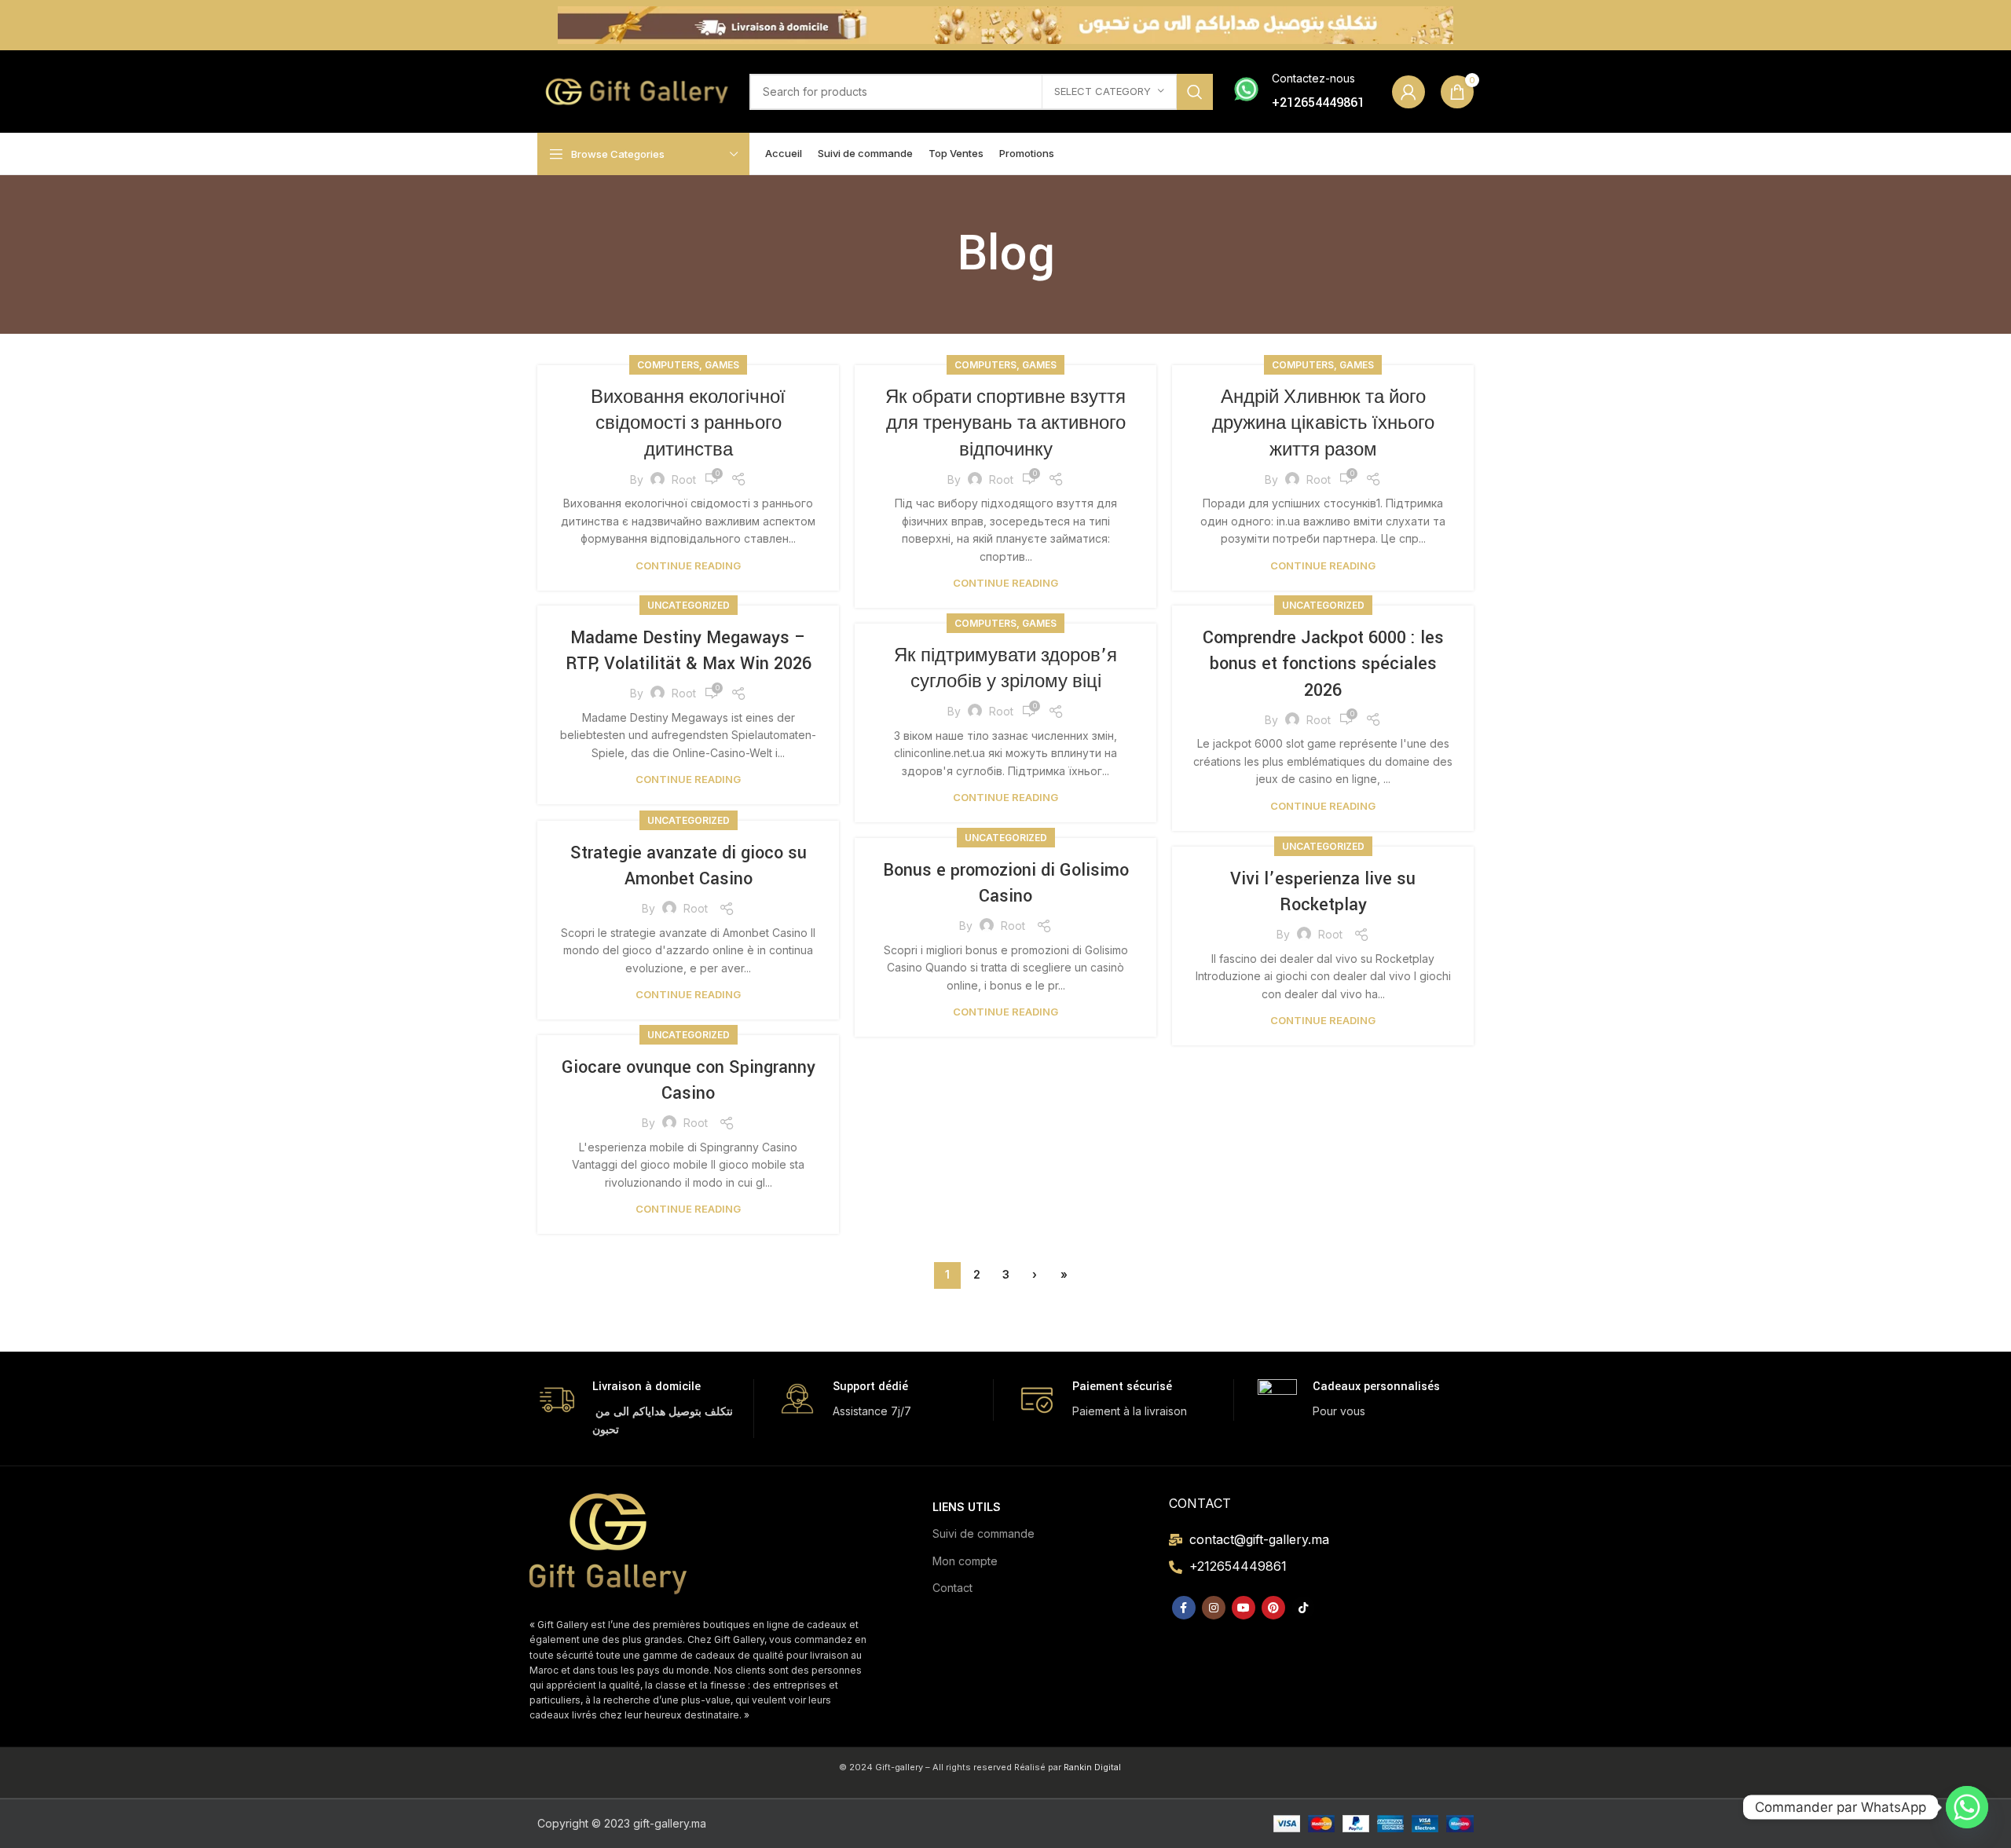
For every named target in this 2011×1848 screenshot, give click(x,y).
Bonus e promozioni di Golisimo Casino (1006, 884)
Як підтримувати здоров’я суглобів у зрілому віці (1005, 669)
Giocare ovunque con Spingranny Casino (689, 1081)
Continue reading (688, 566)
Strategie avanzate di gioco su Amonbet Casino (689, 866)
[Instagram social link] (1214, 1608)
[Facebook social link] (1184, 1608)
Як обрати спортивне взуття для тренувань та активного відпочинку (1005, 424)
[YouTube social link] (1244, 1608)
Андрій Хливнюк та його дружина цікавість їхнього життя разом (1323, 424)
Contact (952, 1588)
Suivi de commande (984, 1533)
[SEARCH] (1195, 92)
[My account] (1408, 92)
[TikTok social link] (1303, 1608)
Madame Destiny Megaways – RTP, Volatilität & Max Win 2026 (689, 651)
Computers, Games (688, 365)
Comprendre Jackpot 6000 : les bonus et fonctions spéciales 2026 (1323, 664)
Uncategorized (689, 605)
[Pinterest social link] (1273, 1608)
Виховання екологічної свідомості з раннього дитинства (688, 424)
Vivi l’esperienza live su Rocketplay (1323, 892)
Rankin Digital (1092, 1767)
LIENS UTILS (967, 1507)
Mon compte (965, 1561)
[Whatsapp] (1967, 1807)
